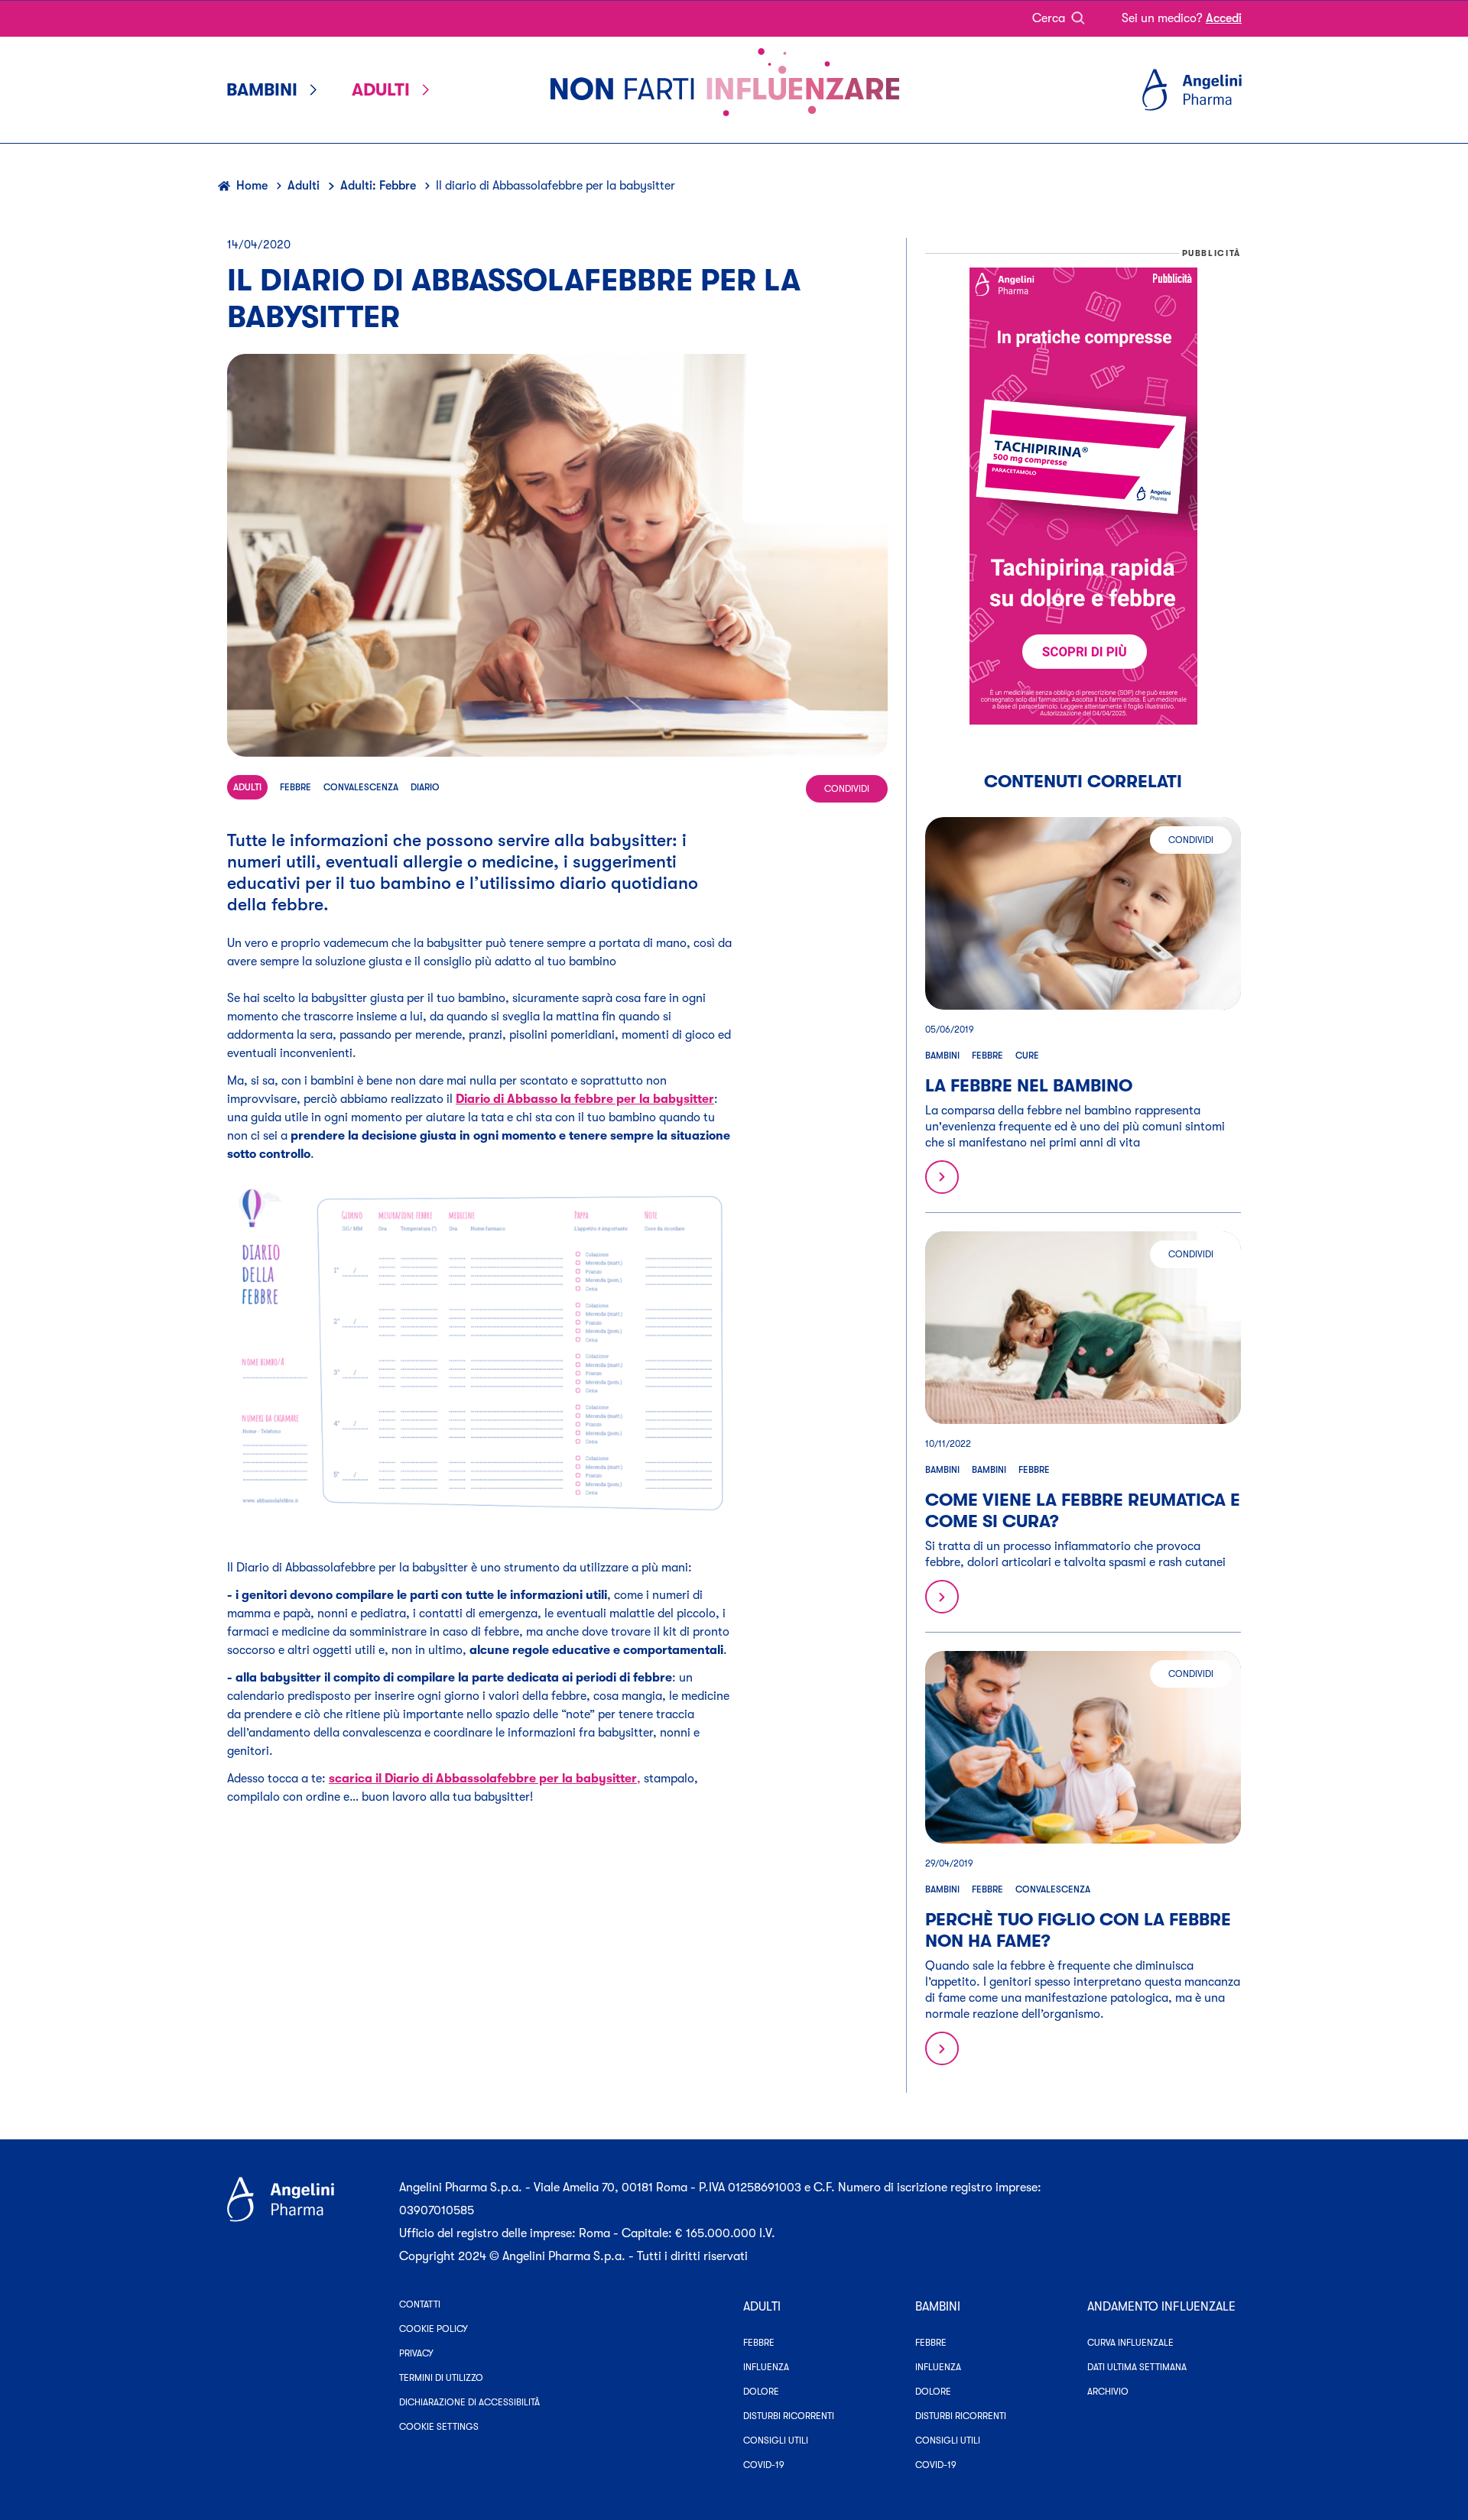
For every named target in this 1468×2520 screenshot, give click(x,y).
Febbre (296, 787)
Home (252, 186)
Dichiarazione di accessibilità (469, 2402)
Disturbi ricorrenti (789, 2416)
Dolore (761, 2392)
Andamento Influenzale (1161, 2307)
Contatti (420, 2304)
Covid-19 (764, 2465)
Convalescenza (361, 787)
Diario (425, 787)
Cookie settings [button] (439, 2427)
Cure (1027, 1056)
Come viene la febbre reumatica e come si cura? (1083, 1511)
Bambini (942, 1056)
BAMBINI (938, 2307)
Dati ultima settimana (1137, 2367)
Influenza (766, 2367)
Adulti (304, 186)
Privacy (416, 2353)
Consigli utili (776, 2441)
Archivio (1108, 2392)
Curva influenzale (1130, 2343)
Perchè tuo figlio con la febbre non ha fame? (1078, 1930)
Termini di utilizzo (441, 2378)
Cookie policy (434, 2329)
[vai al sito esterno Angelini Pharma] (304, 2222)
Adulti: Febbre (378, 186)
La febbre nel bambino (1029, 1086)
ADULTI (762, 2307)
